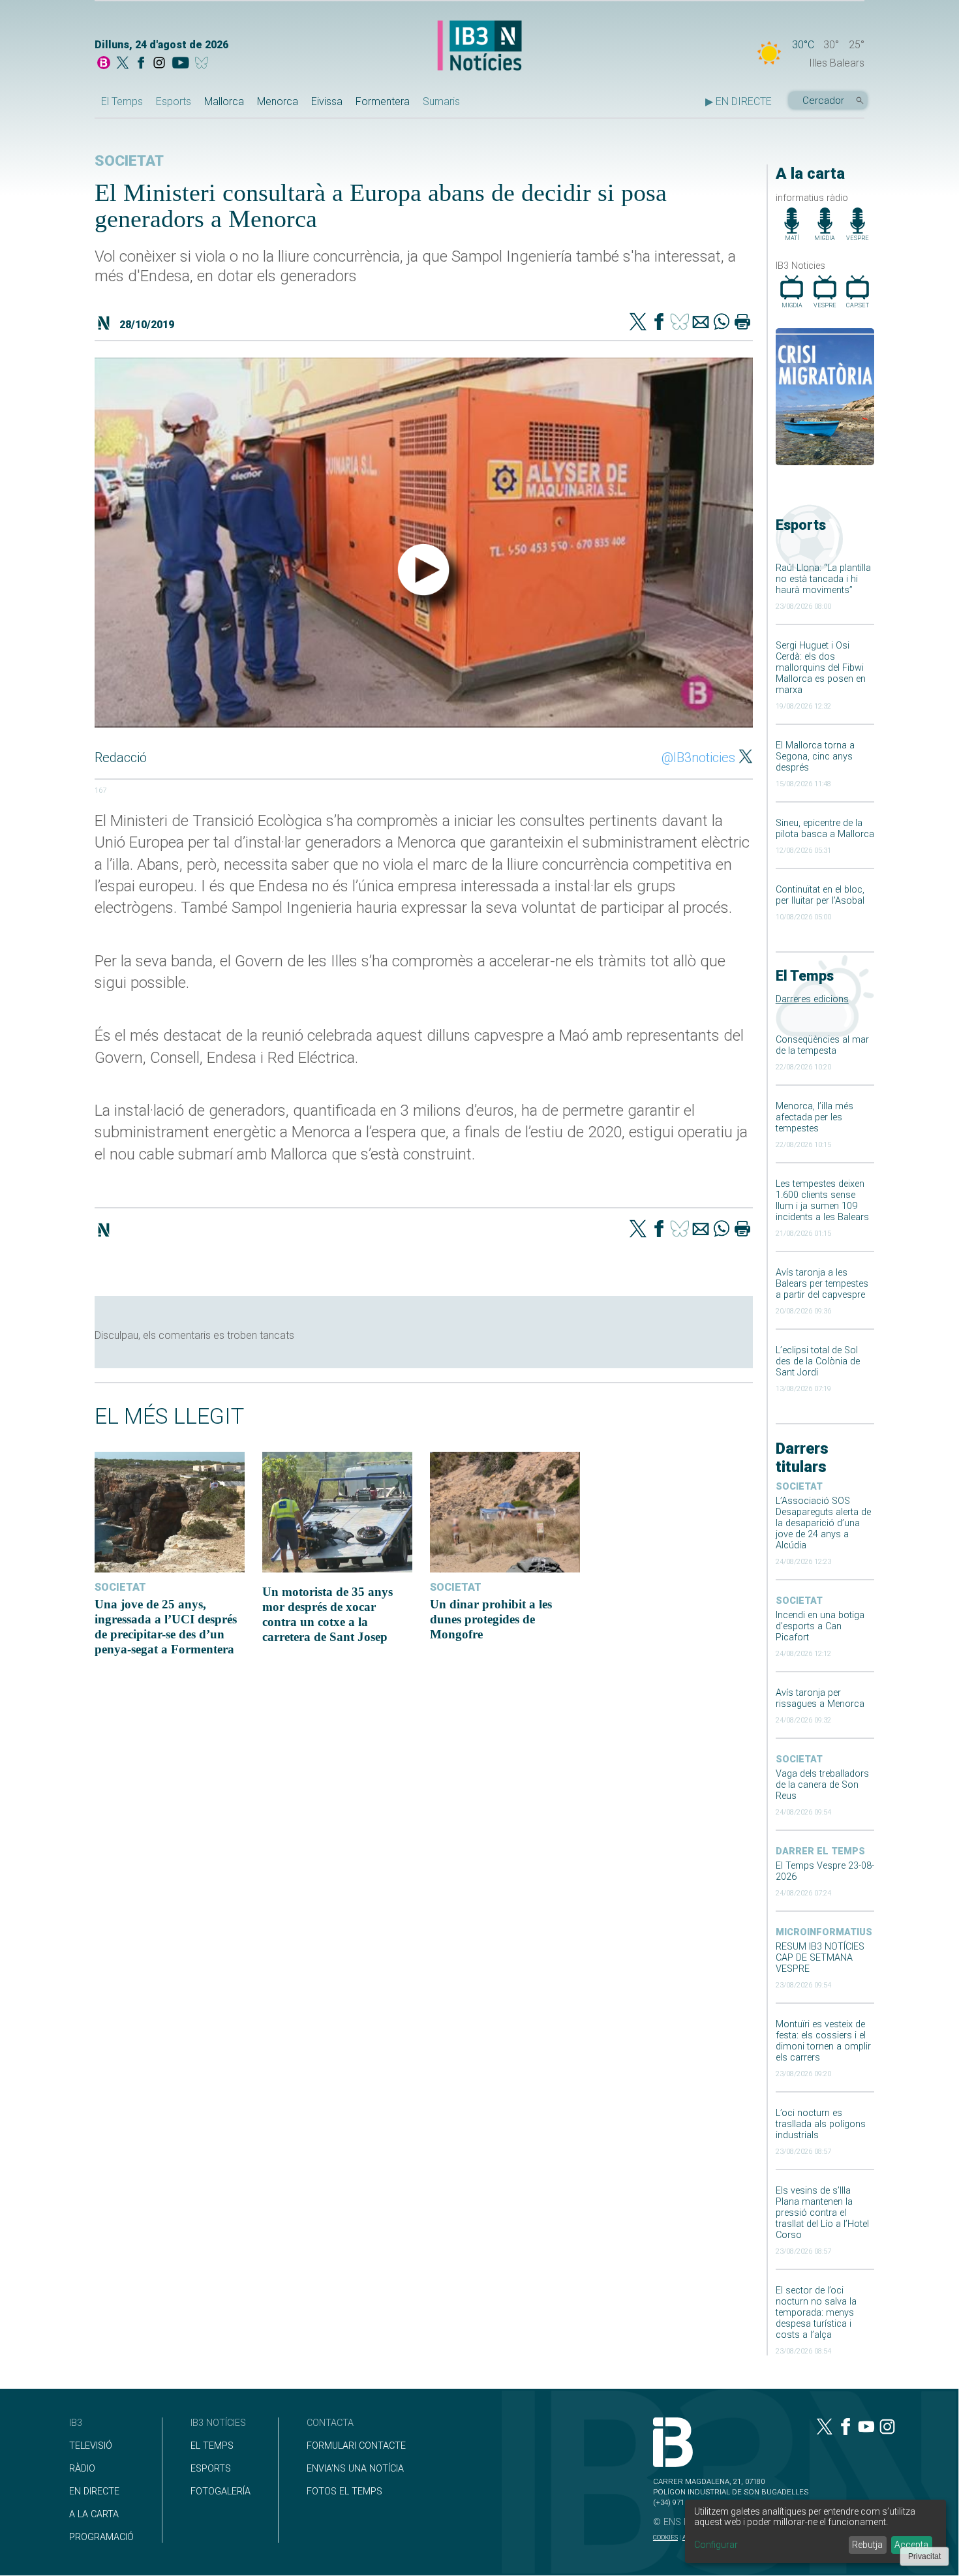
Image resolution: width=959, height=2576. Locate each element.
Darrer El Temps (820, 1851)
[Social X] (123, 64)
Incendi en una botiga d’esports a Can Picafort (820, 1626)
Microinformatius (824, 1932)
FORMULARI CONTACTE (356, 2446)
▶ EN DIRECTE (738, 101)
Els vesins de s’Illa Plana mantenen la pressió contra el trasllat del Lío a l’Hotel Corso (822, 2213)
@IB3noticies (698, 758)
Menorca (278, 101)
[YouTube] (180, 64)
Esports (174, 101)
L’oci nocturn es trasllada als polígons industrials (821, 2124)
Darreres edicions (812, 999)
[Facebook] (141, 64)
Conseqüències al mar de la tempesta (822, 1045)
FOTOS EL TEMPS (344, 2492)
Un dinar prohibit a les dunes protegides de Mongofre (491, 1619)
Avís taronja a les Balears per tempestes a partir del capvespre (822, 1284)
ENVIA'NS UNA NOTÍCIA (355, 2469)
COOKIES (665, 2537)
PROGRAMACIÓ (101, 2537)
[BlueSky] (204, 64)
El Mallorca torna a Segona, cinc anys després (815, 757)
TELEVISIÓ (91, 2446)
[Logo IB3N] (479, 47)
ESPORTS (211, 2469)
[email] (701, 323)
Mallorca (224, 101)
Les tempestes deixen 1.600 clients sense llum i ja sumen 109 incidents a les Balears (822, 1201)
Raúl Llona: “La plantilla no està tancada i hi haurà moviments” (823, 579)
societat (799, 1487)
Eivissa (327, 101)
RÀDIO (82, 2469)
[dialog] (815, 2531)
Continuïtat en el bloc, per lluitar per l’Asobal (820, 895)
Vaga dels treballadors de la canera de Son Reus (822, 1785)
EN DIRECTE (94, 2492)
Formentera (383, 101)
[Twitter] (638, 323)
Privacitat (924, 2556)
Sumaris (441, 101)
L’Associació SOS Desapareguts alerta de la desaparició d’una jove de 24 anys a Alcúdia (823, 1523)
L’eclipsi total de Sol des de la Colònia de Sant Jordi (818, 1361)
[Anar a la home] (104, 64)
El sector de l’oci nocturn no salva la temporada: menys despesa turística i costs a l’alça (816, 2313)
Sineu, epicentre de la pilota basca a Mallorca (825, 829)
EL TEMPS (212, 2446)
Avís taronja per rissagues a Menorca (820, 1698)
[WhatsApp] (722, 323)
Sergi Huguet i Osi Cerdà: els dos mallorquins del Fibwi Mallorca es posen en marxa (821, 668)
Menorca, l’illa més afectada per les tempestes (814, 1117)
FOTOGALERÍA (221, 2492)
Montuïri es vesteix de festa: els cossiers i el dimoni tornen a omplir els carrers (823, 2041)
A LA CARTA (94, 2514)
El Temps (122, 101)
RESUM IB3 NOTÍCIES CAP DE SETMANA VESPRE (820, 1958)
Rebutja (867, 2545)
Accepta (911, 2545)
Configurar (716, 2545)
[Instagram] (159, 64)
